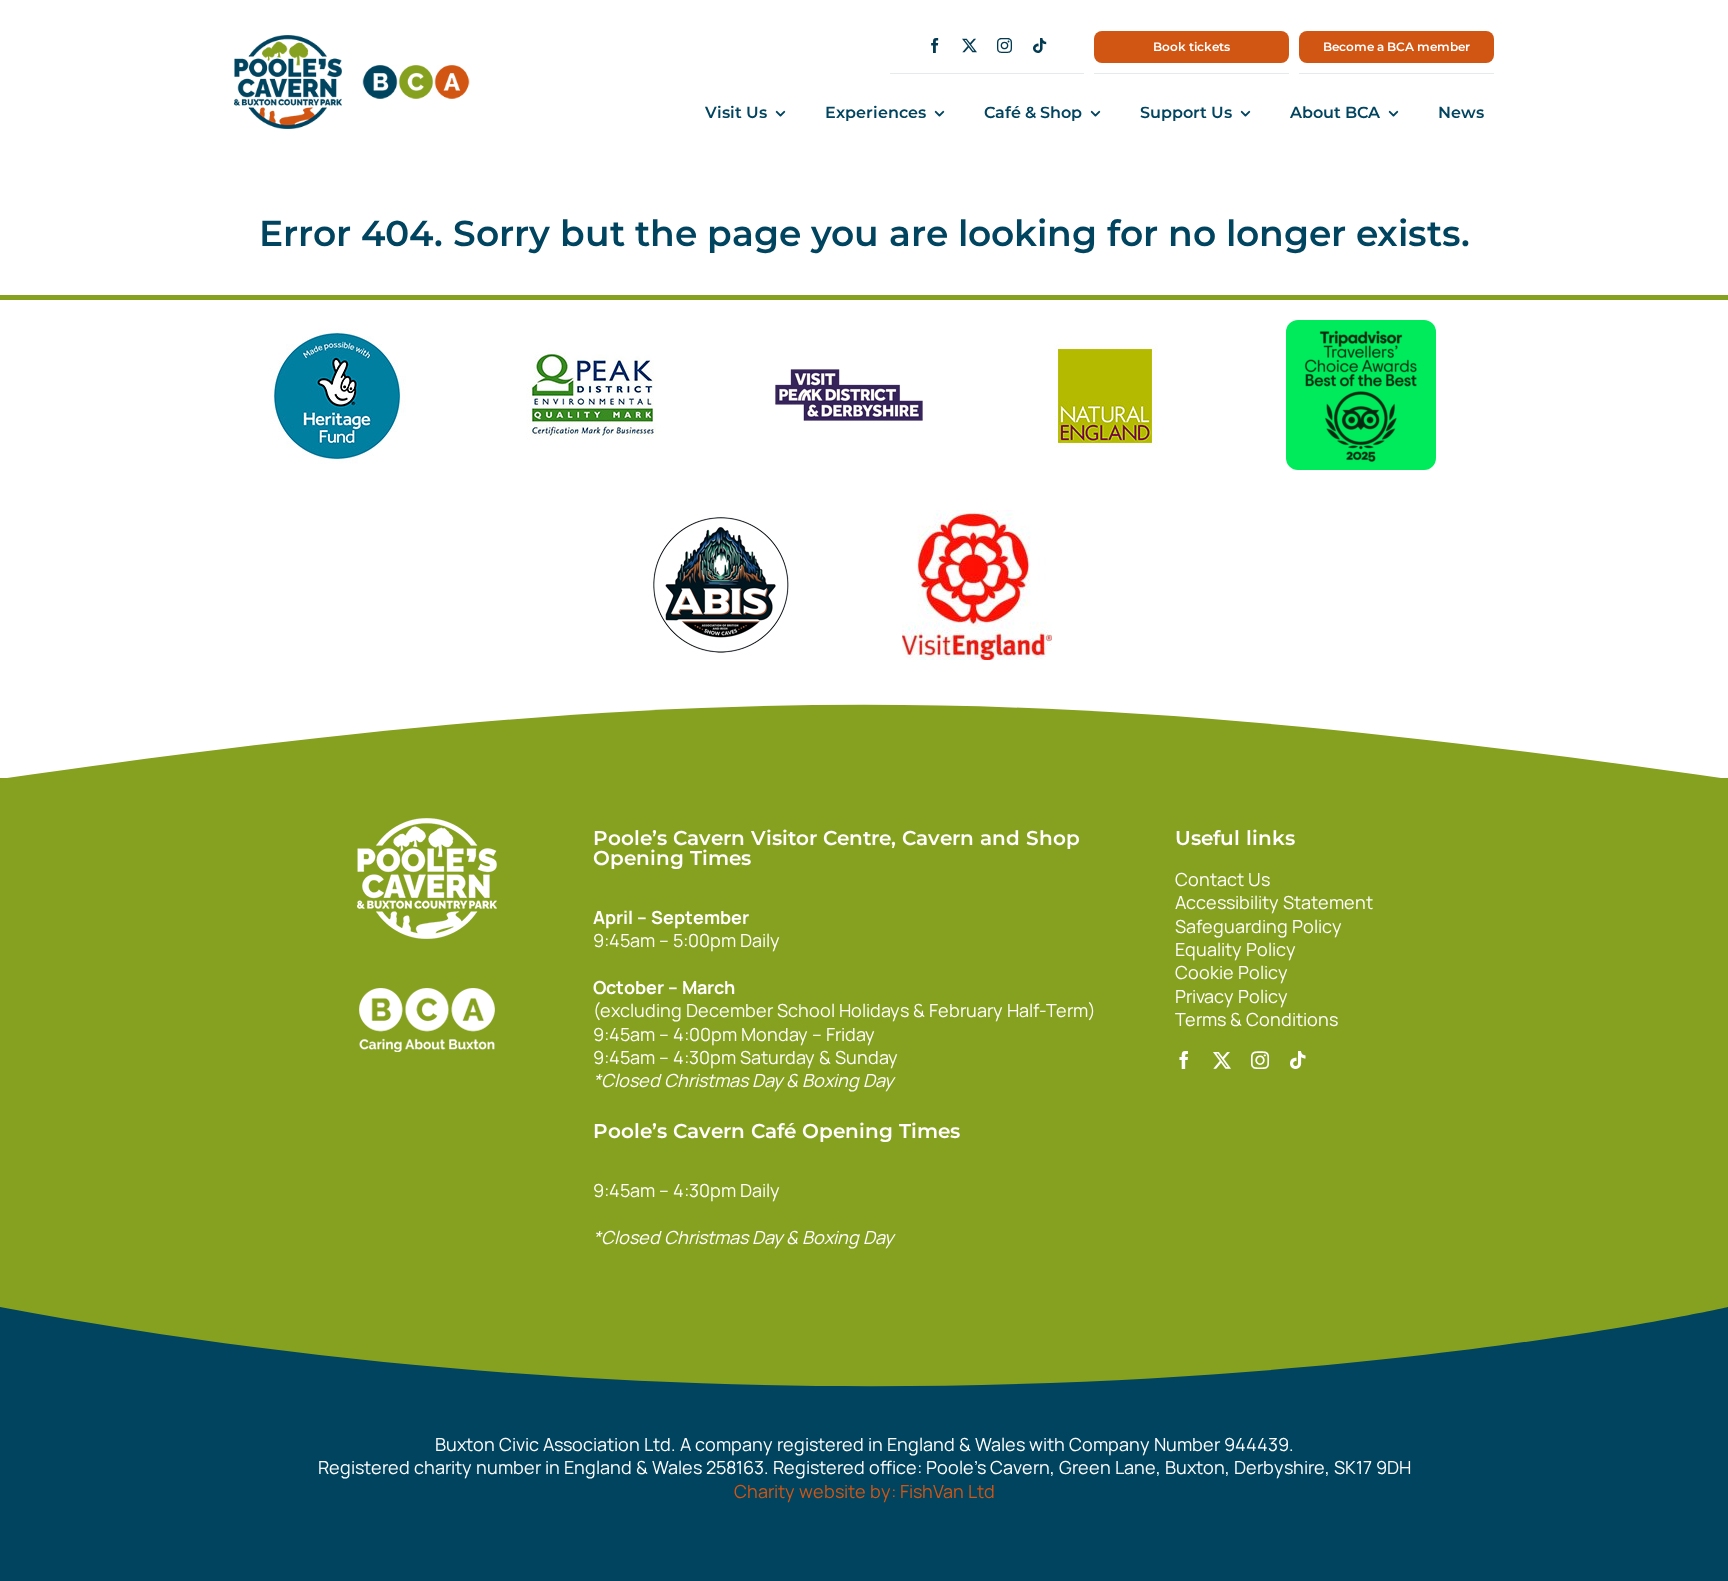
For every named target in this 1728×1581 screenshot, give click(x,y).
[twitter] (969, 45)
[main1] (288, 44)
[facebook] (934, 45)
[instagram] (1004, 45)
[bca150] (416, 74)
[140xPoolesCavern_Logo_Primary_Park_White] (427, 827)
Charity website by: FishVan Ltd (864, 1491)
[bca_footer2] (427, 968)
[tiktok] (1039, 45)
